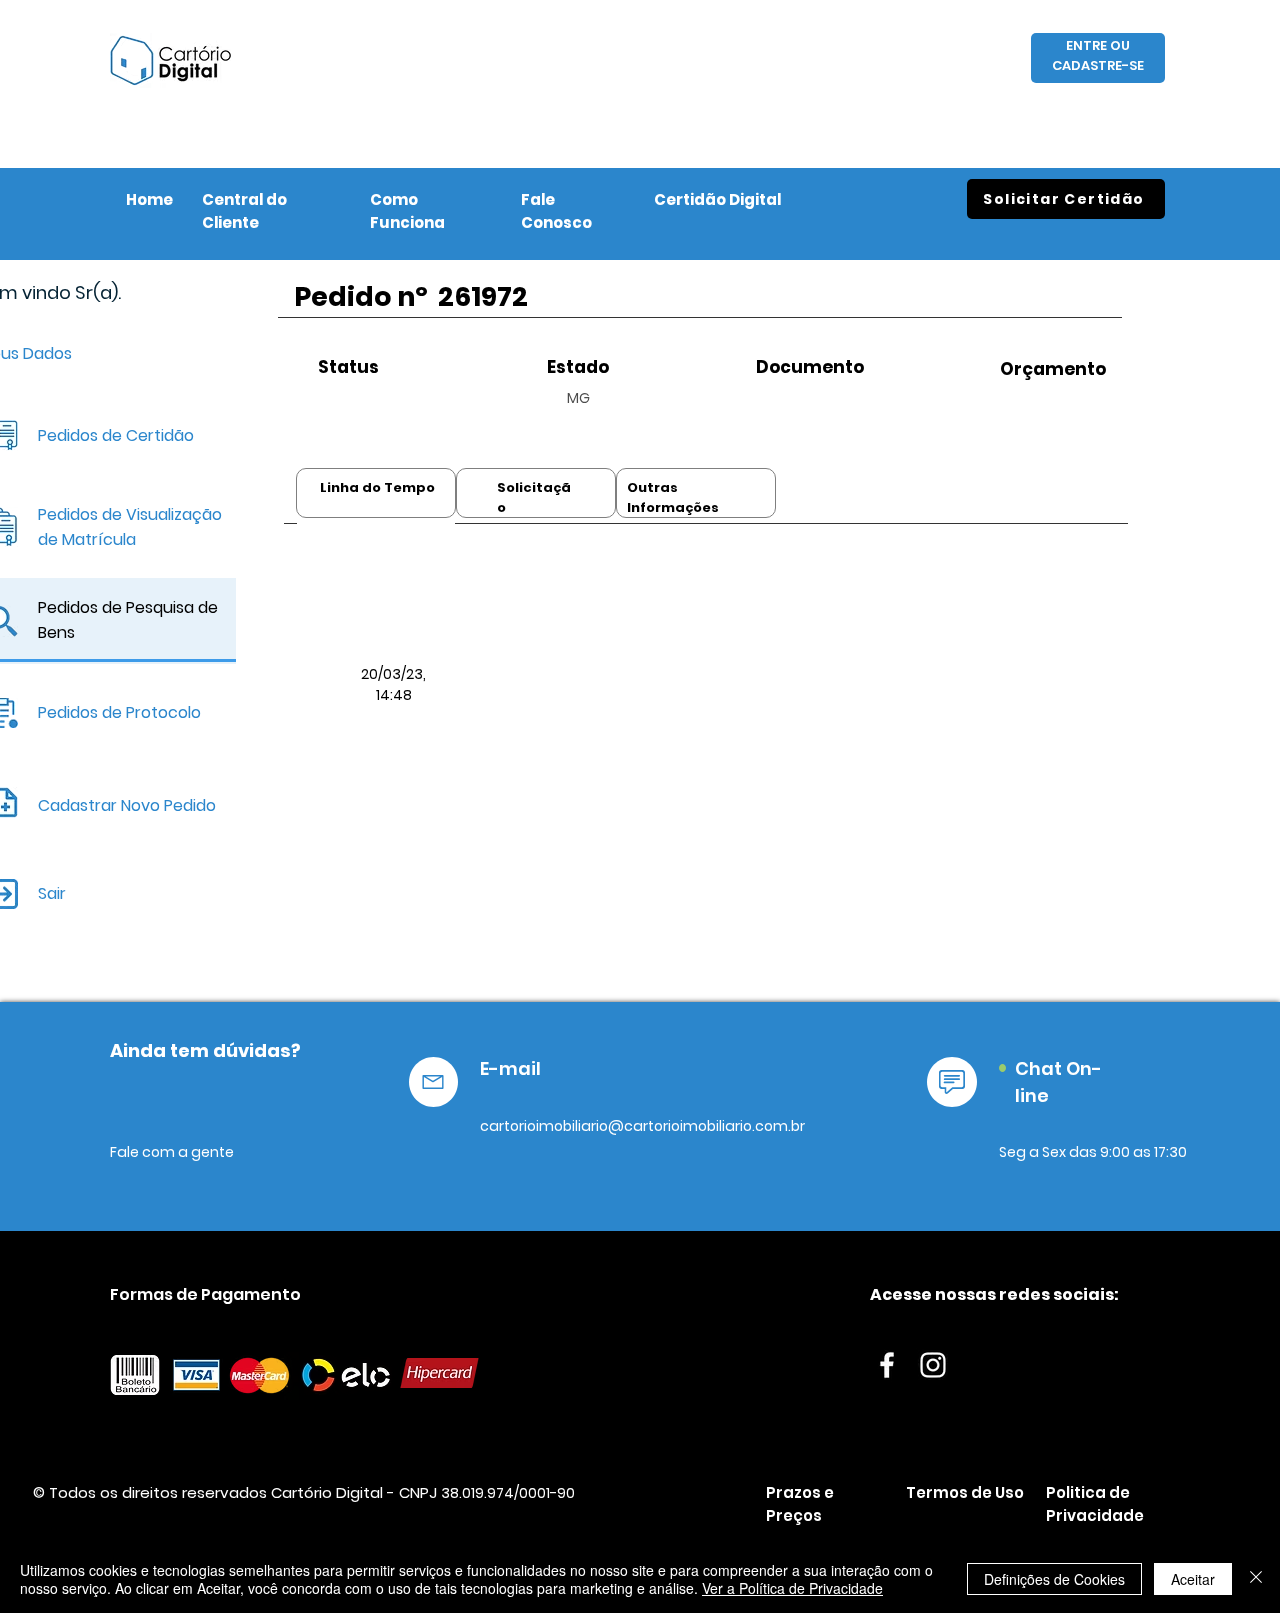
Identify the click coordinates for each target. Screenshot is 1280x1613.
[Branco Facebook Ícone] (887, 1365)
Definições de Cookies (1054, 1579)
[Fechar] (1256, 1579)
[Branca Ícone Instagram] (933, 1365)
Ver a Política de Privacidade (792, 1588)
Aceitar (1193, 1579)
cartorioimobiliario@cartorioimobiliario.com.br (642, 1126)
